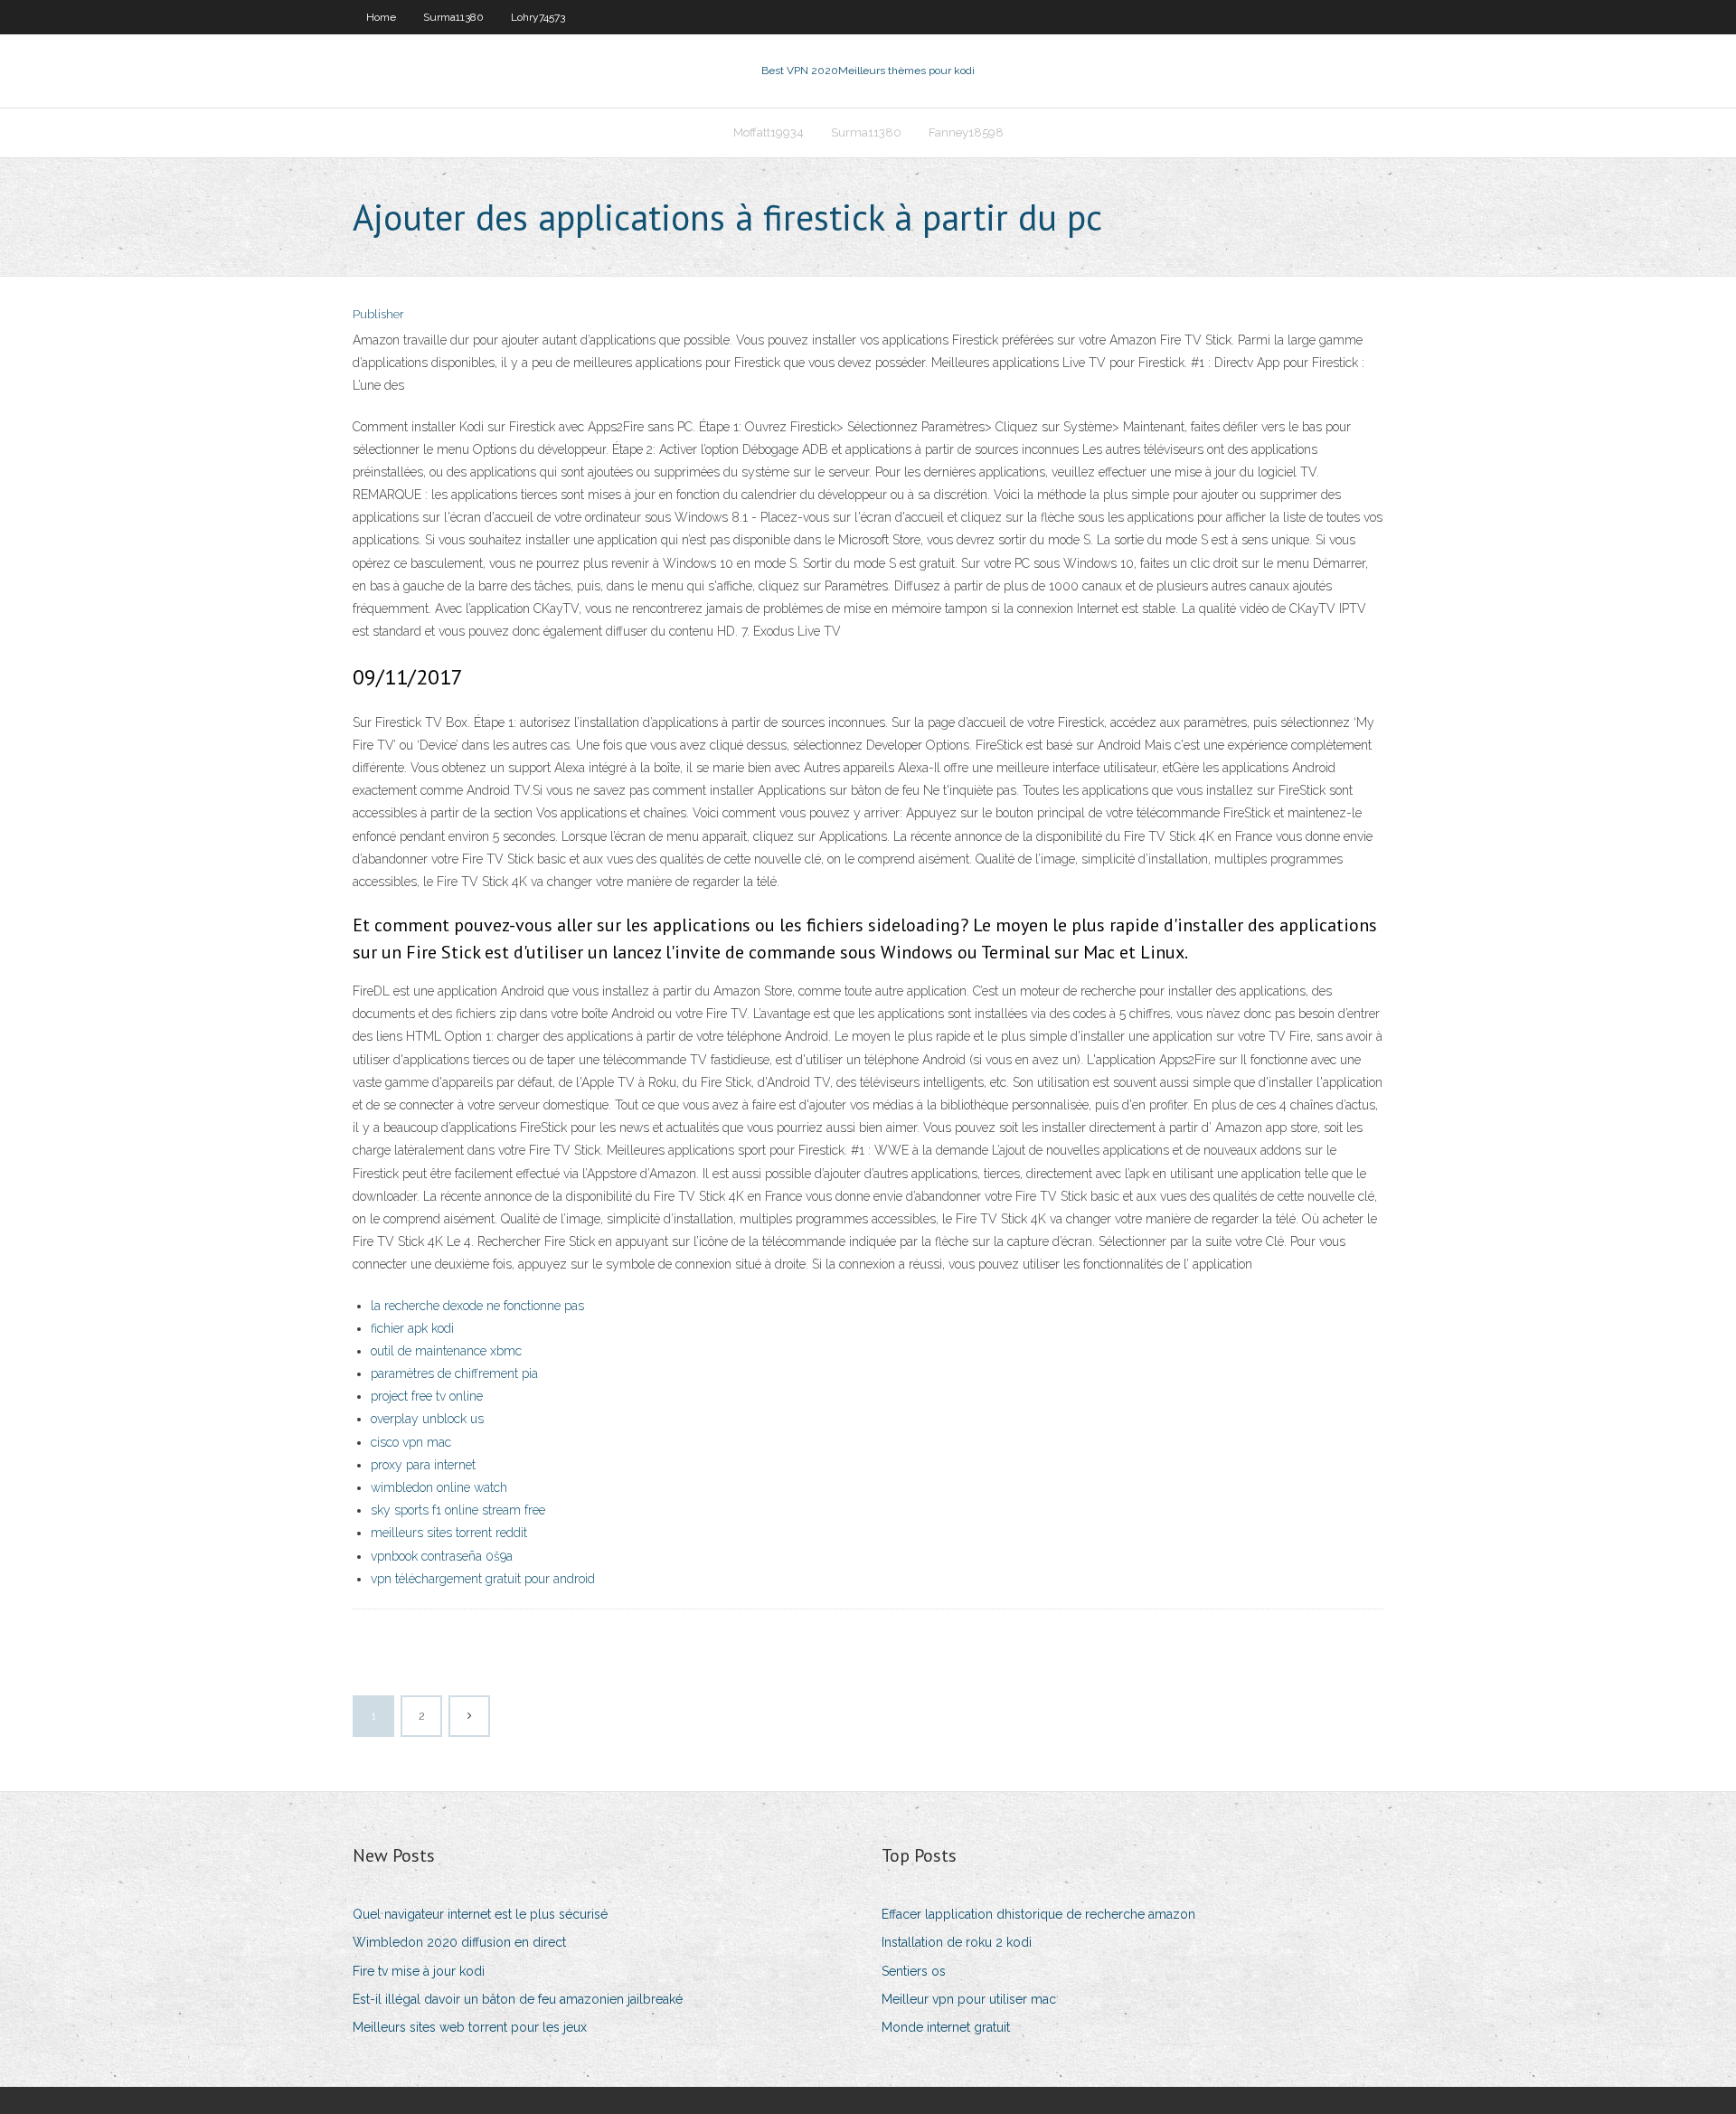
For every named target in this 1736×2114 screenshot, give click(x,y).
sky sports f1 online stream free (458, 1510)
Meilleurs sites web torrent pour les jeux (470, 2027)
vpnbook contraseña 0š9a (442, 1556)
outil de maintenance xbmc (446, 1351)
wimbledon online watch (439, 1487)
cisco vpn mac (411, 1442)
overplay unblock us (427, 1419)
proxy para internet (423, 1465)
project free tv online (427, 1396)
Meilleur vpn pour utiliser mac (969, 1999)
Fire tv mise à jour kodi (419, 1971)
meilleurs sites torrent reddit (449, 1533)
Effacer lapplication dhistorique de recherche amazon (1038, 1914)
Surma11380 (453, 17)
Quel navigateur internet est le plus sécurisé (480, 1914)
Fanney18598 (966, 132)
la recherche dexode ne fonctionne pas (477, 1306)
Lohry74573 (538, 17)
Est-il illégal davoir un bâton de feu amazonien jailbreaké (518, 1999)
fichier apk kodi (412, 1328)
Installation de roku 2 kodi (957, 1942)
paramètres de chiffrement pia (454, 1373)
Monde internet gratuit (946, 2027)
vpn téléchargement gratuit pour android (483, 1579)
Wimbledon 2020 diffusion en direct (459, 1942)
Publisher (378, 314)
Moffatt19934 (769, 132)
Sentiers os (914, 1971)
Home (381, 17)
